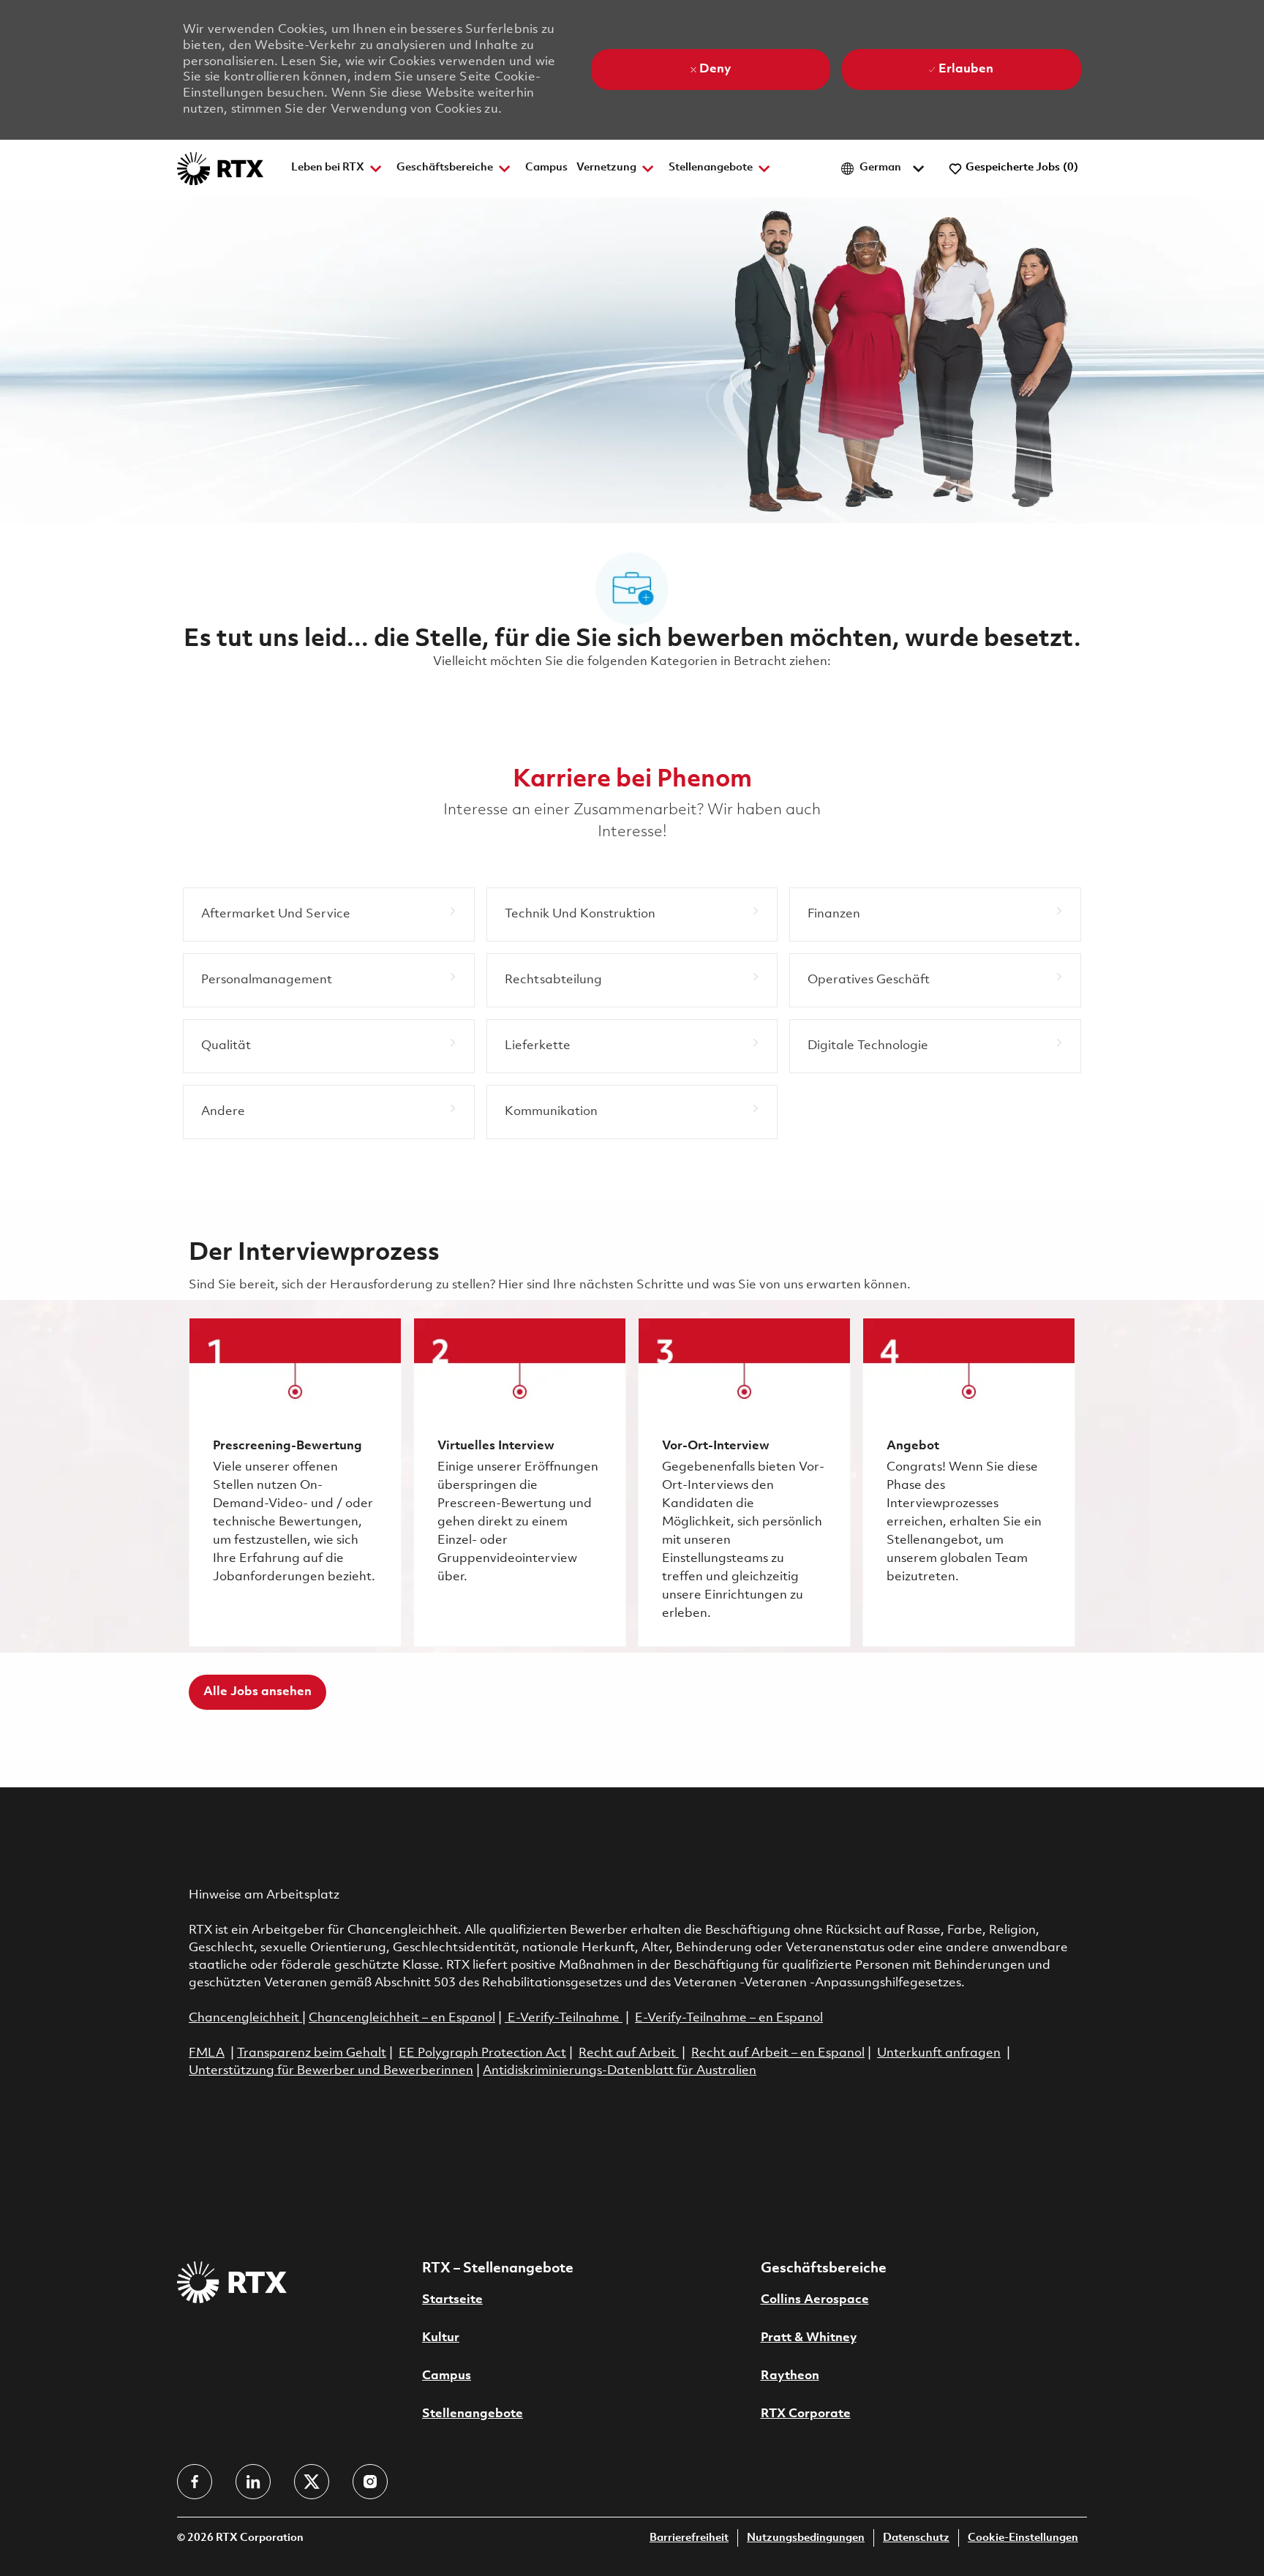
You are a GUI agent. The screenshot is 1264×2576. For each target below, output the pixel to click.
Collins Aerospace (815, 2300)
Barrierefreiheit (689, 2538)
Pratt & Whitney (809, 2338)
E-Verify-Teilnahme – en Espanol (729, 2018)
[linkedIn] (253, 2482)
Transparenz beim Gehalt (312, 2053)
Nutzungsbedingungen (806, 2538)
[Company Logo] (220, 169)
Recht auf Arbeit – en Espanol (778, 2053)
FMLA (207, 2053)
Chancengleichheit (245, 2018)
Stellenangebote (473, 2414)
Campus (546, 168)
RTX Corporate (806, 2414)
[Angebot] (969, 1482)
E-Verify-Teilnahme (562, 2018)
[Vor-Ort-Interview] (744, 1482)
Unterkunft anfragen (939, 2053)
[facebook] (195, 2482)
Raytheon (790, 2376)
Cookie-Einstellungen (1023, 2538)
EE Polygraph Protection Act (482, 2053)
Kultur (441, 2338)
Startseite (452, 2300)
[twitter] (312, 2482)
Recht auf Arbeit (629, 2053)
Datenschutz (916, 2538)
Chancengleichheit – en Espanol (402, 2018)
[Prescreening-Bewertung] (295, 1482)
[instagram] (370, 2482)
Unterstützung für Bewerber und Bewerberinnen (331, 2071)
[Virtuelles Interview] (520, 1482)
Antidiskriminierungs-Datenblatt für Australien (620, 2071)
